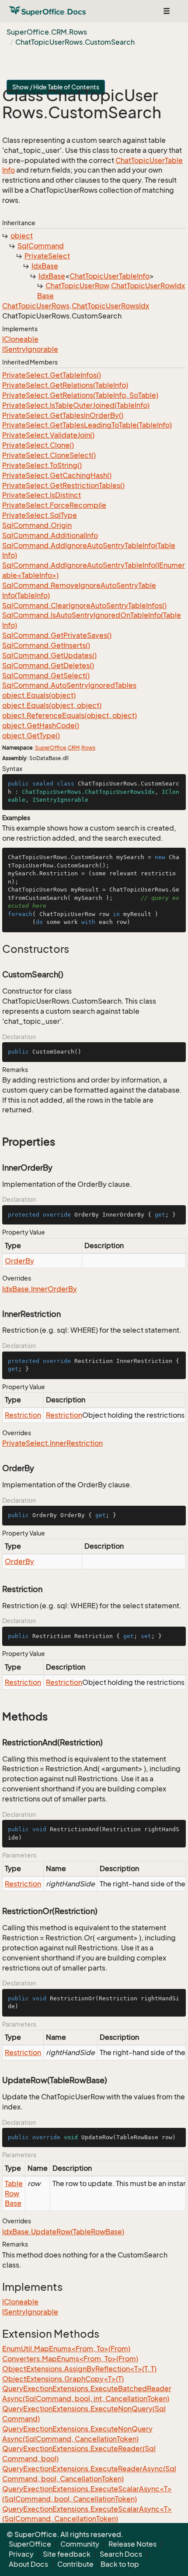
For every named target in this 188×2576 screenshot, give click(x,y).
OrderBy (19, 1261)
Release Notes (132, 2544)
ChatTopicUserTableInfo (110, 276)
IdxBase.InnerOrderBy (40, 1289)
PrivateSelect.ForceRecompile (54, 505)
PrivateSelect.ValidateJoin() (48, 435)
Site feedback (67, 2554)
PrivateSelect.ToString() (42, 465)
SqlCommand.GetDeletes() (48, 665)
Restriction (23, 1415)
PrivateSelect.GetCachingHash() (57, 475)
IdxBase (45, 266)
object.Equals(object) (39, 695)
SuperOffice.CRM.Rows (47, 32)
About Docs (28, 2564)
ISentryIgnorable (30, 349)
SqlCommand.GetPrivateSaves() (57, 635)
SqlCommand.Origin (37, 525)
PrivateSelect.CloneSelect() (49, 455)
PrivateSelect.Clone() (38, 445)
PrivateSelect (47, 256)
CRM (74, 748)
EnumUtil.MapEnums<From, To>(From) (66, 2349)
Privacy (21, 2554)
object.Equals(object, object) (52, 705)
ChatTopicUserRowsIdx (110, 306)
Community (80, 2544)
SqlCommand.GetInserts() (46, 645)
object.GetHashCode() (41, 725)
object (22, 236)
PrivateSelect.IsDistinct (42, 495)
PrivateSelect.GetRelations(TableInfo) (65, 385)
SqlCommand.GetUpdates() (49, 655)
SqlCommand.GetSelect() (46, 676)
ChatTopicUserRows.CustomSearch (75, 42)
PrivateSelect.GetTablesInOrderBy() (63, 415)
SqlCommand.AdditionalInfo (50, 535)
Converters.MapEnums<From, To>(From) (70, 2359)
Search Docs (121, 2554)
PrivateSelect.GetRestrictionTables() (63, 485)
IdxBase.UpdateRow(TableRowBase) (63, 2232)
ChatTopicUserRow (77, 286)
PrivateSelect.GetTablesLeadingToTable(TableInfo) (87, 425)
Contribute (75, 2564)
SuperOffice (50, 748)
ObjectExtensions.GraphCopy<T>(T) (63, 2379)
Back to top (120, 2564)
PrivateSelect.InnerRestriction (52, 1443)
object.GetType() (31, 736)
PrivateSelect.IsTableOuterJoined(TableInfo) (76, 405)
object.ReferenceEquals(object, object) (70, 715)
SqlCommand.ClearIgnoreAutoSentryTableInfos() (84, 605)
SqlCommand (41, 246)
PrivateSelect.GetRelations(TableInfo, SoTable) (80, 395)
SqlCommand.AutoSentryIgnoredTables (69, 685)
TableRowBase (14, 2194)
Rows (88, 748)
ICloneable (20, 339)
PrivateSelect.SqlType (40, 515)
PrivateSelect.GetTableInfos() (52, 375)
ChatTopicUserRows (36, 306)
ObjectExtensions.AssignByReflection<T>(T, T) (79, 2369)
